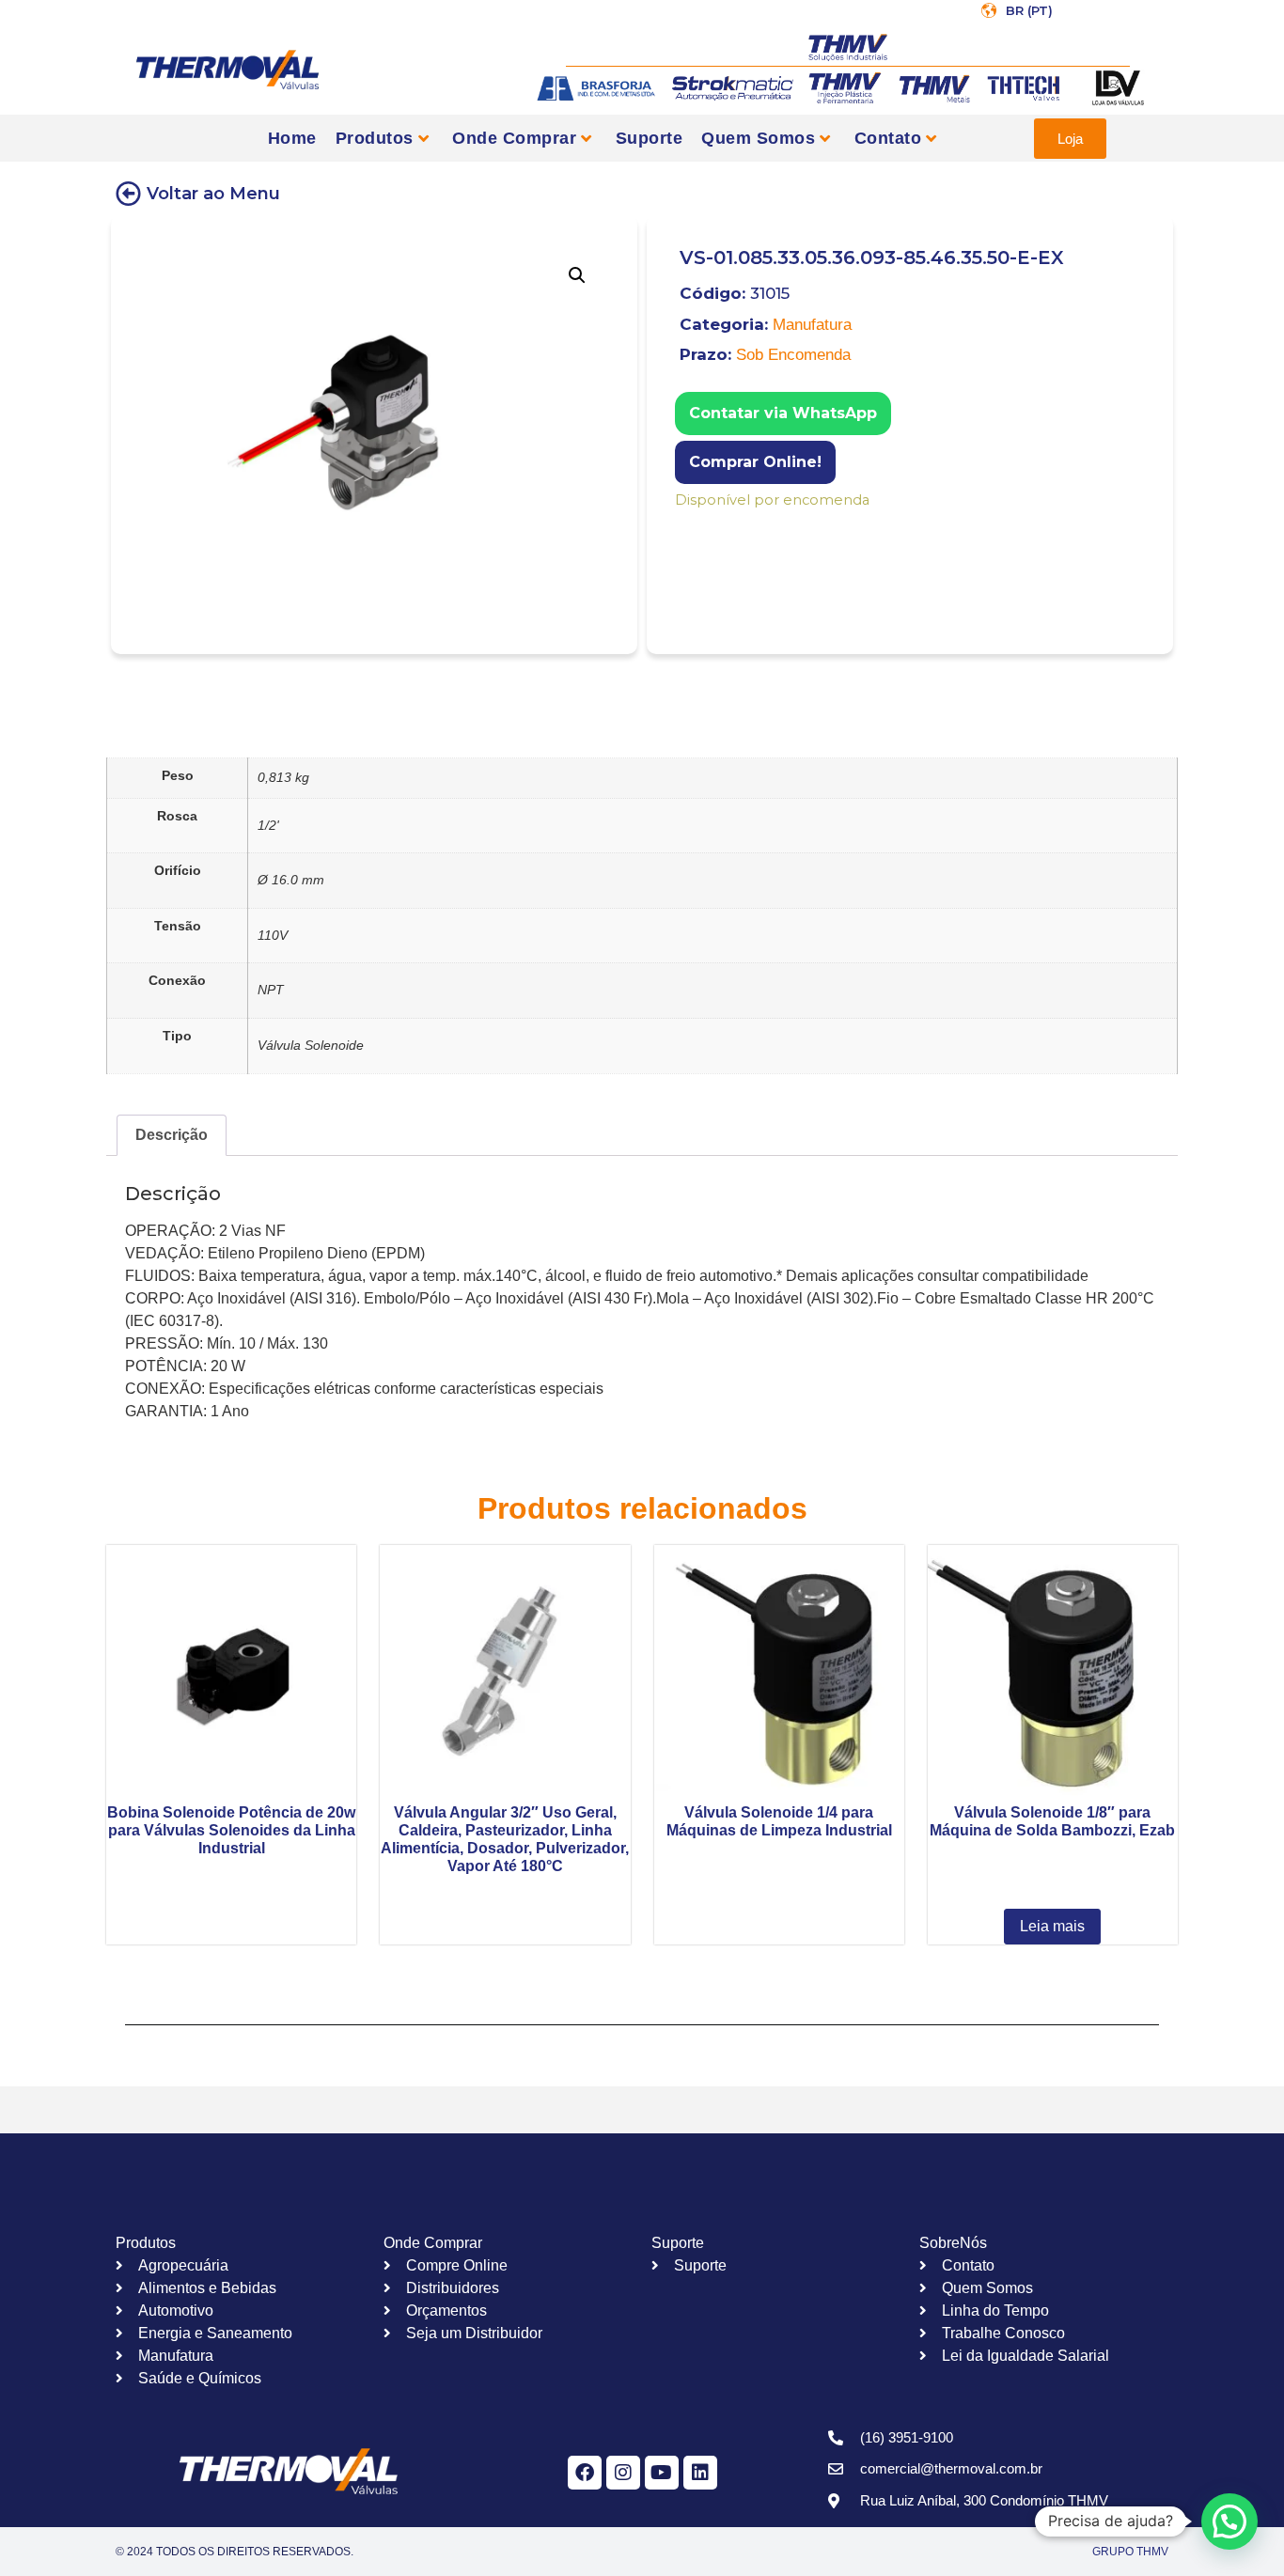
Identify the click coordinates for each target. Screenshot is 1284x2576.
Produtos (375, 138)
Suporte (650, 138)
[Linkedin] (700, 2473)
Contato (888, 138)
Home (292, 138)
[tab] (172, 1135)
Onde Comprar (514, 138)
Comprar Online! (755, 462)
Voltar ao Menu (213, 194)
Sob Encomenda (793, 355)
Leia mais (1052, 1926)
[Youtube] (662, 2473)
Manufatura (812, 325)
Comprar (688, 525)
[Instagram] (623, 2473)
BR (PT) (1029, 10)
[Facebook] (585, 2473)
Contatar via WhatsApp (783, 413)
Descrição (172, 1135)
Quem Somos (758, 138)
